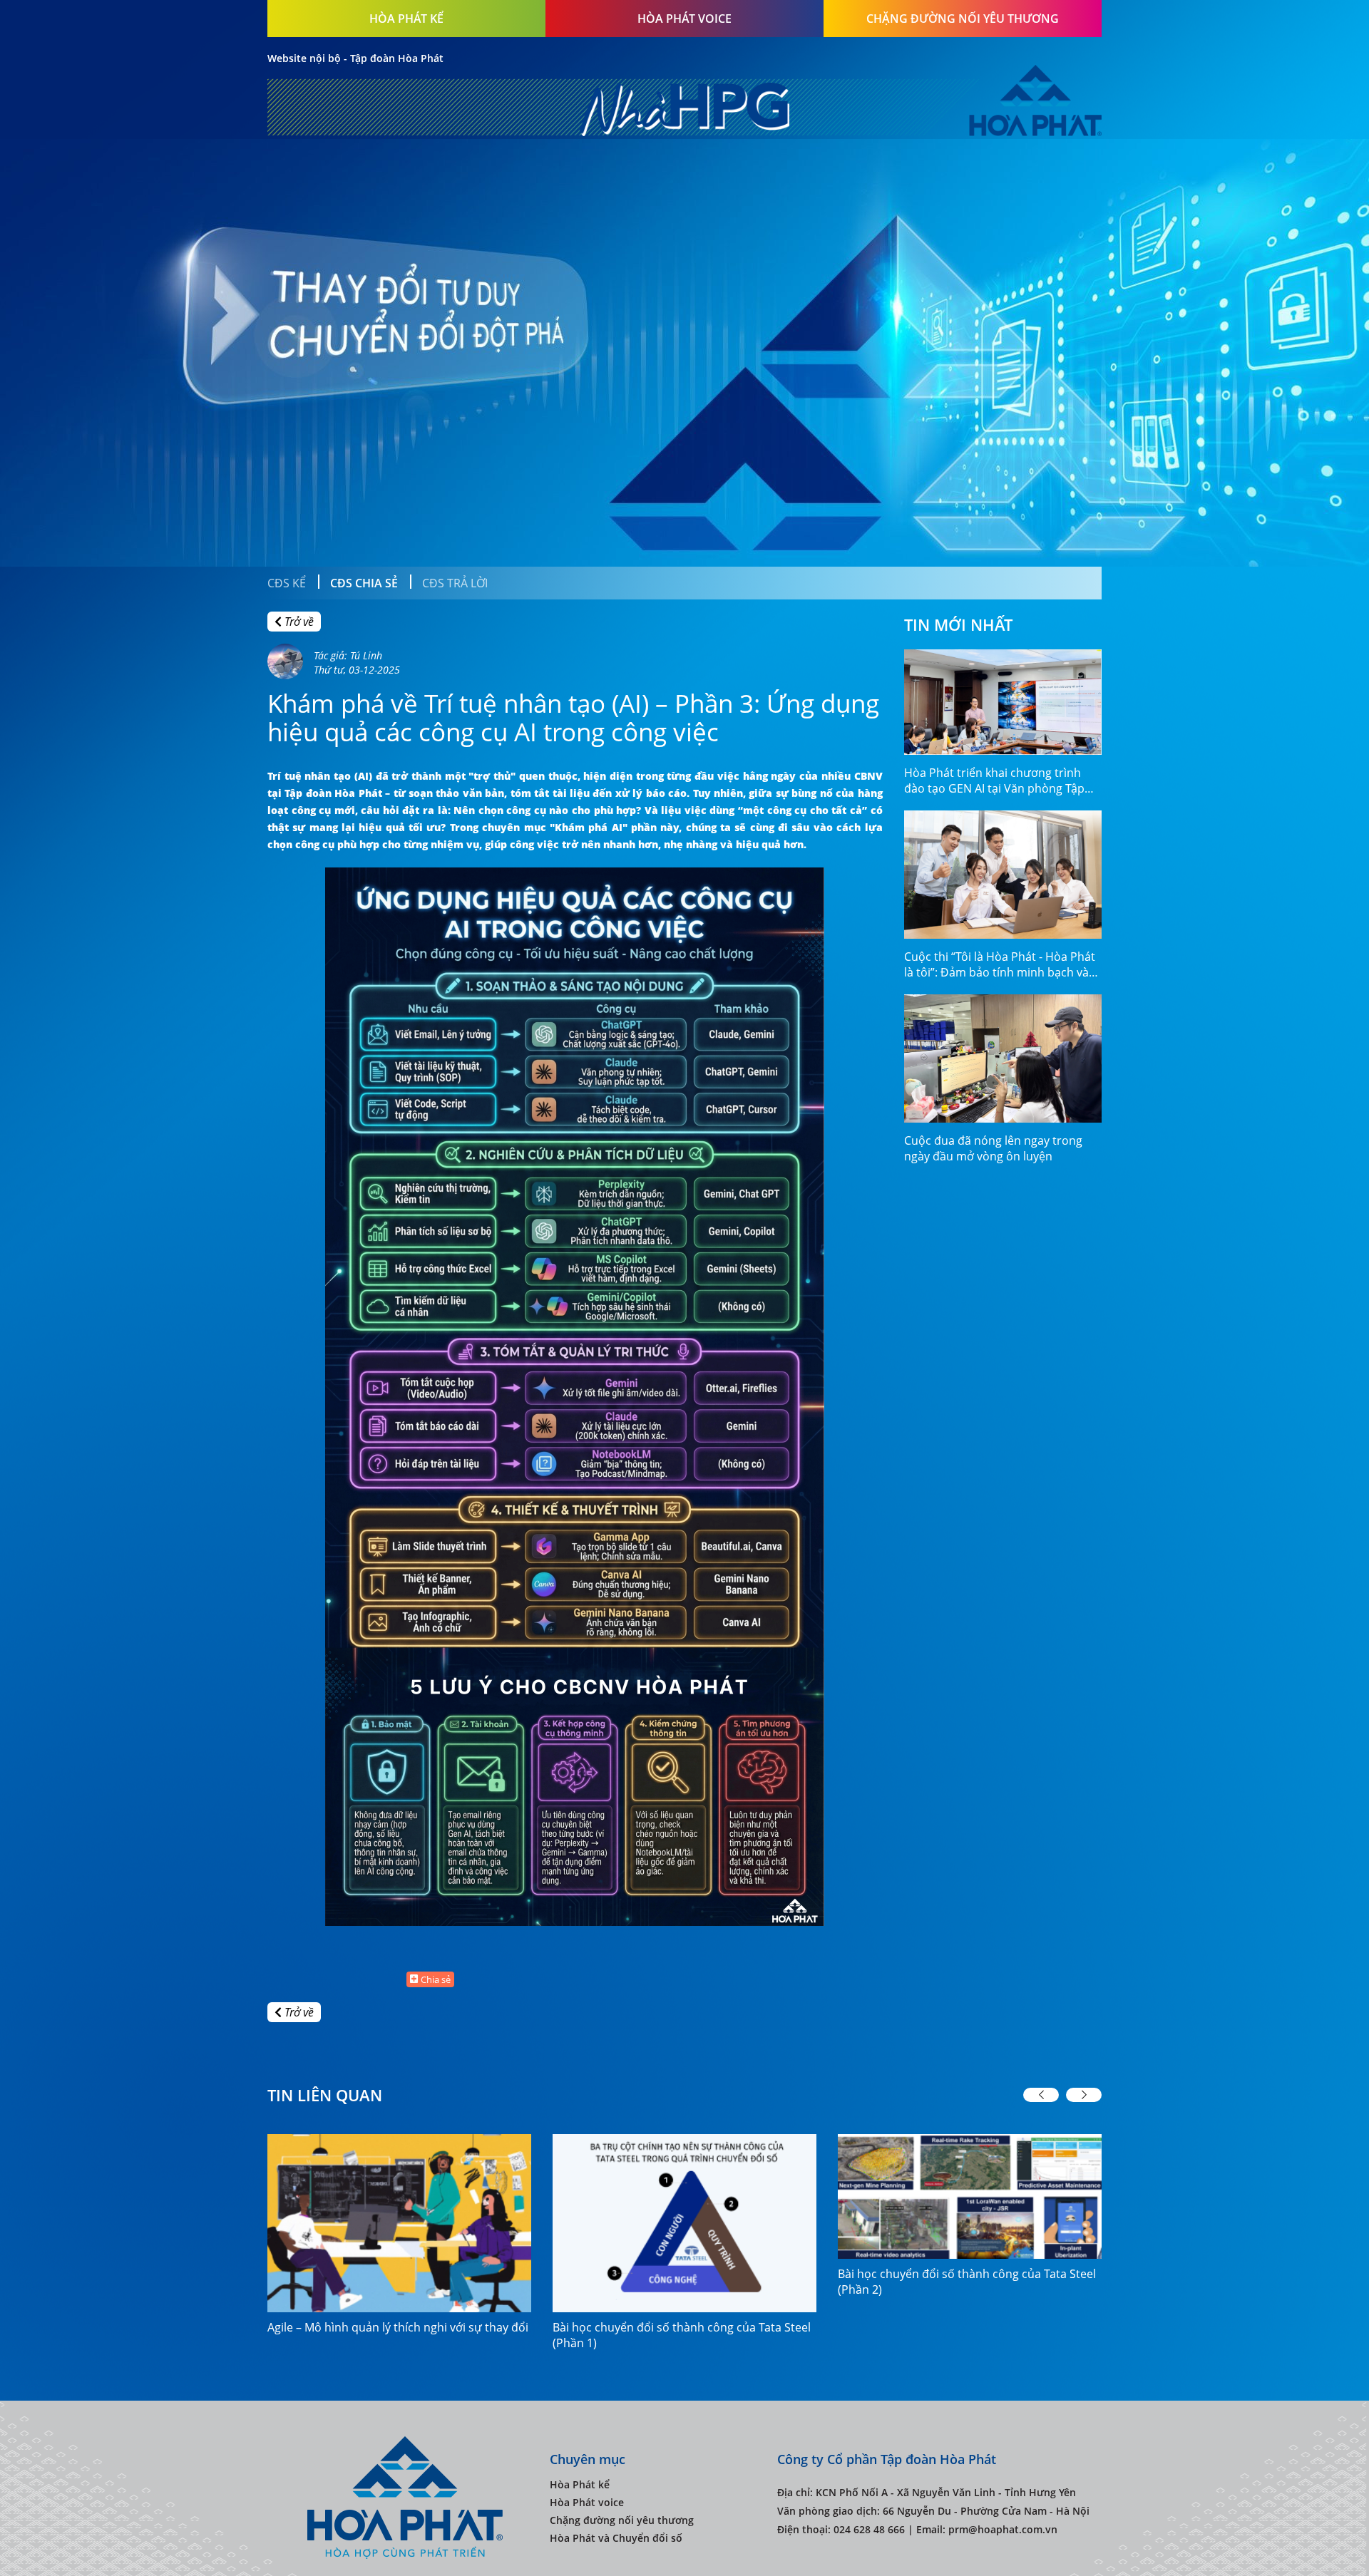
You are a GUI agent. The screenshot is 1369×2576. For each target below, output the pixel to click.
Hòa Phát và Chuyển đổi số (616, 2538)
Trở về (298, 622)
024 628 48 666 (869, 2529)
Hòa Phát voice (587, 2502)
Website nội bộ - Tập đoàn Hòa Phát (355, 58)
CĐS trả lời (455, 583)
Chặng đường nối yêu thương (622, 2520)
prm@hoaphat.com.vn (1003, 2529)
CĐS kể (287, 583)
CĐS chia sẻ (364, 583)
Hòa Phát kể (580, 2484)
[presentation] (1041, 2095)
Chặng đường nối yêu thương (963, 19)
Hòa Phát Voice (684, 19)
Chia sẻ (436, 1979)
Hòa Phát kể (406, 19)
